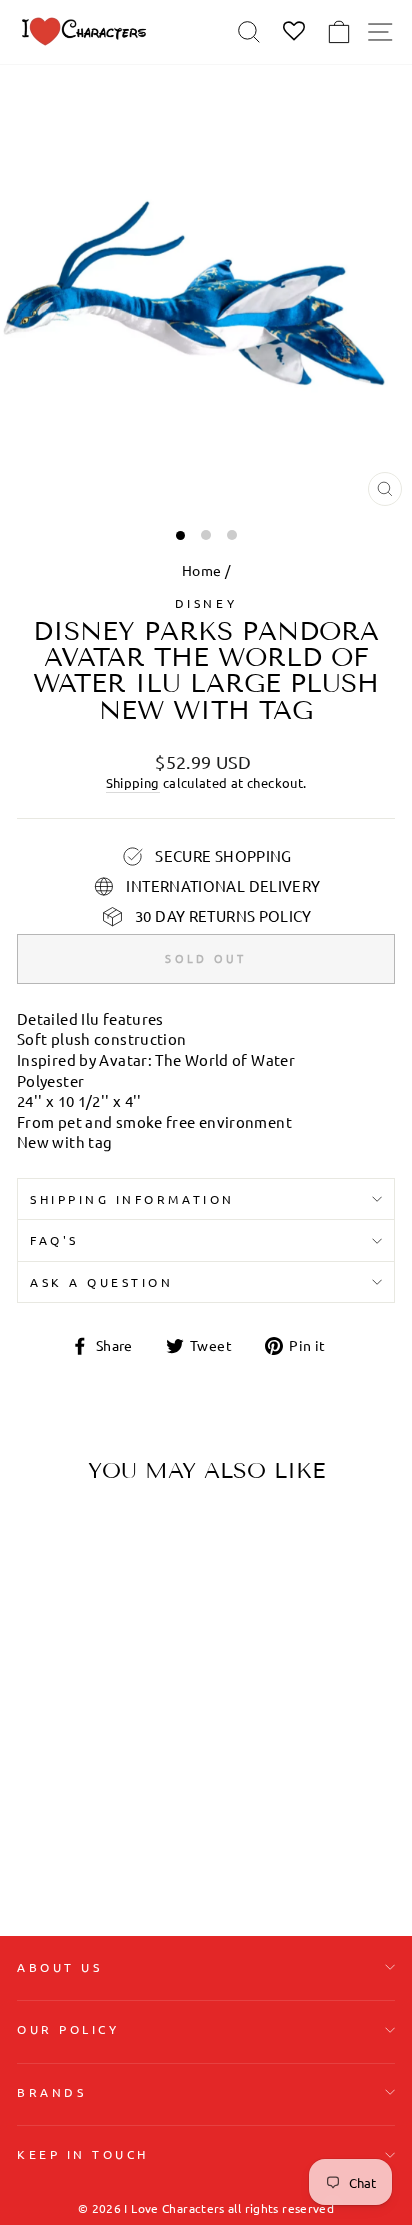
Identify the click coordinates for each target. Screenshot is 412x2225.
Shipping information (132, 1199)
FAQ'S (54, 1240)
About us (59, 1967)
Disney (206, 603)
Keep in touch (83, 2154)
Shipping (133, 782)
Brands (51, 2092)
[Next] (138, 1625)
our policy (68, 2029)
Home (201, 570)
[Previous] (40, 1625)
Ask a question (101, 1282)
